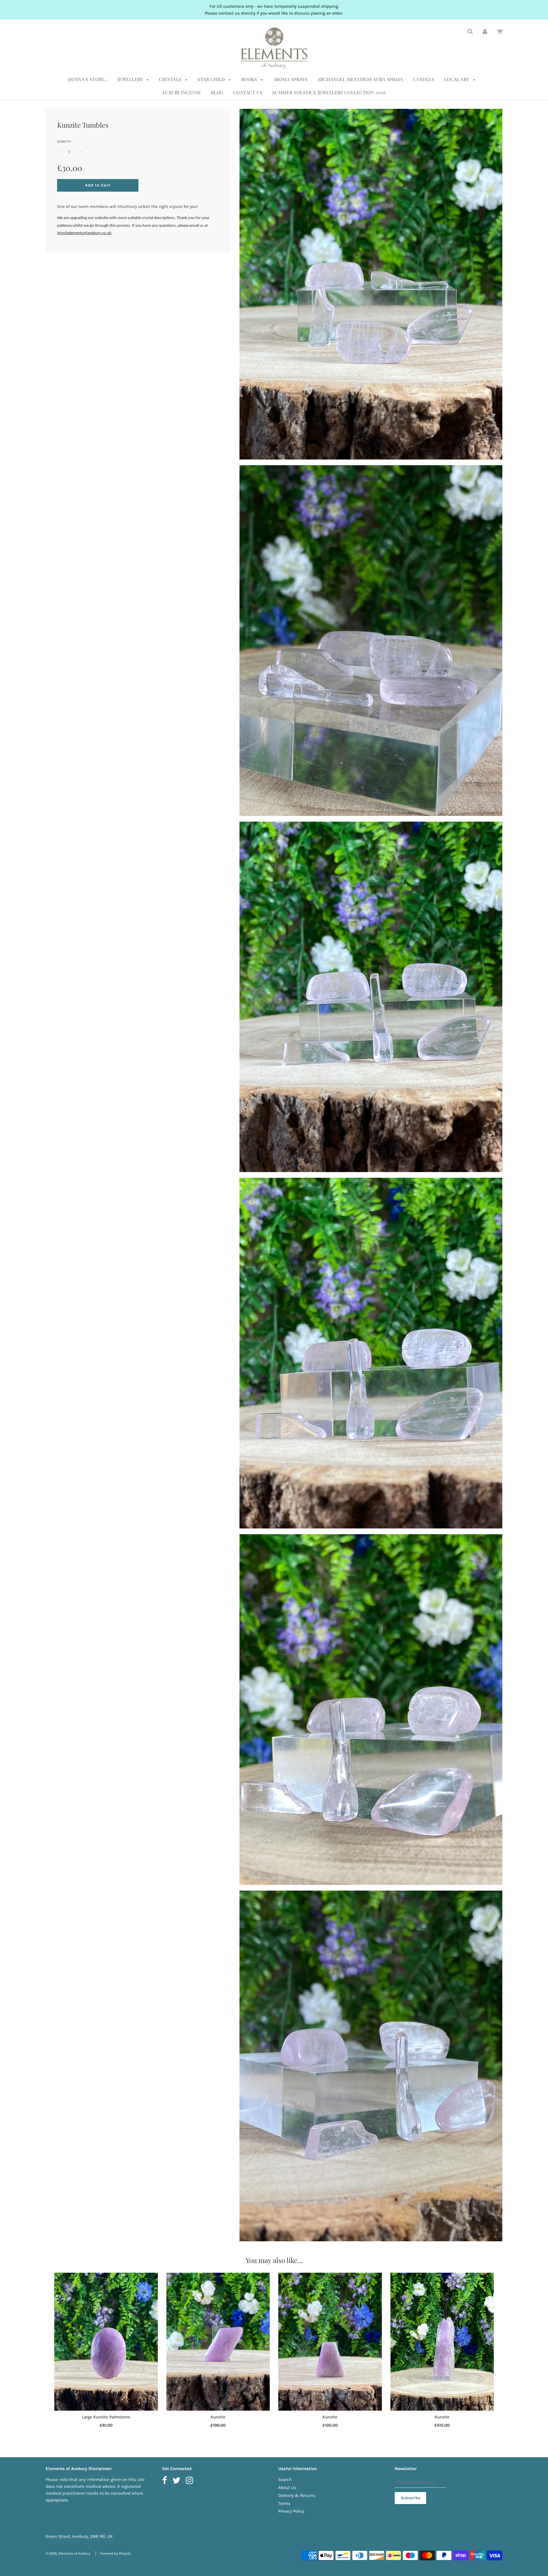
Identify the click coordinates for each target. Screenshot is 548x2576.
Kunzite (218, 2417)
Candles (424, 79)
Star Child (212, 79)
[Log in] (485, 31)
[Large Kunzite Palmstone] (106, 2342)
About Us (287, 2487)
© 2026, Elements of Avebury (68, 2553)
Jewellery (131, 79)
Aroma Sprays (290, 79)
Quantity (64, 142)
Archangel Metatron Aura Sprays (360, 79)
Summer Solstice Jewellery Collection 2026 (329, 92)
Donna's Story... (88, 79)
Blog (217, 92)
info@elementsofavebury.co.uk (84, 233)
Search (285, 2479)
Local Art (457, 79)
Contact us (248, 92)
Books (250, 79)
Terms (284, 2503)
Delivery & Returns (297, 2495)
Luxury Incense (182, 92)
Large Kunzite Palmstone (106, 2417)
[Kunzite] (218, 2342)
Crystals (171, 79)
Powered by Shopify (115, 2553)
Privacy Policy (291, 2511)
